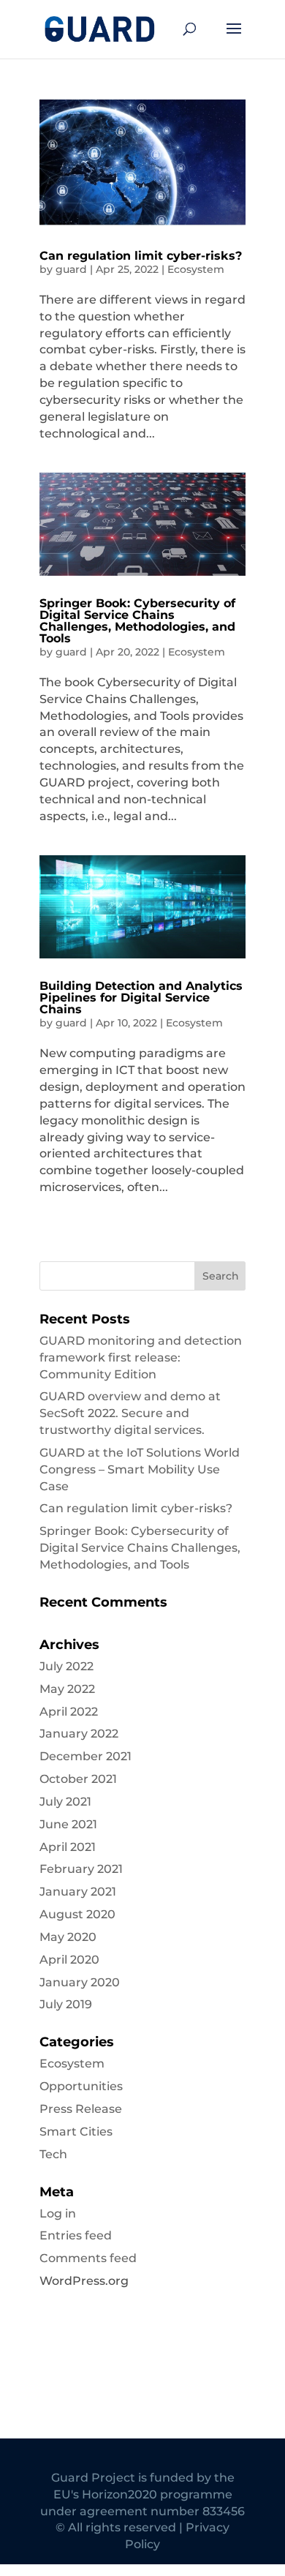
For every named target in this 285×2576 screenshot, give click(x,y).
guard (71, 269)
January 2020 (80, 1982)
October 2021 (78, 1779)
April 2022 (69, 1712)
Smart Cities (76, 2132)
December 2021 (85, 1756)
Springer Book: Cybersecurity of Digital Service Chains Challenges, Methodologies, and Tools (137, 621)
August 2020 (77, 1914)
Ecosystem (196, 269)
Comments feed (88, 2258)
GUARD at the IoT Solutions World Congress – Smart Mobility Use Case (140, 1469)
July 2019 (66, 2004)
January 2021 (78, 1892)
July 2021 (65, 1802)
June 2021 (68, 1824)
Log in (58, 2213)
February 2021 (81, 1869)
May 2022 (67, 1689)
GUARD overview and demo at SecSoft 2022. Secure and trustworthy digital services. (130, 1413)
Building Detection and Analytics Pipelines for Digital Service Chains (141, 998)
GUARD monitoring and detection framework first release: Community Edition (141, 1358)
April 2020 (69, 1960)
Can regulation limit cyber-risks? (141, 256)
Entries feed (76, 2235)
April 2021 (68, 1847)
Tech (53, 2154)
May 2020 (68, 1937)
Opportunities (81, 2086)
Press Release (81, 2109)
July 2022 (66, 1666)
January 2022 (79, 1734)
